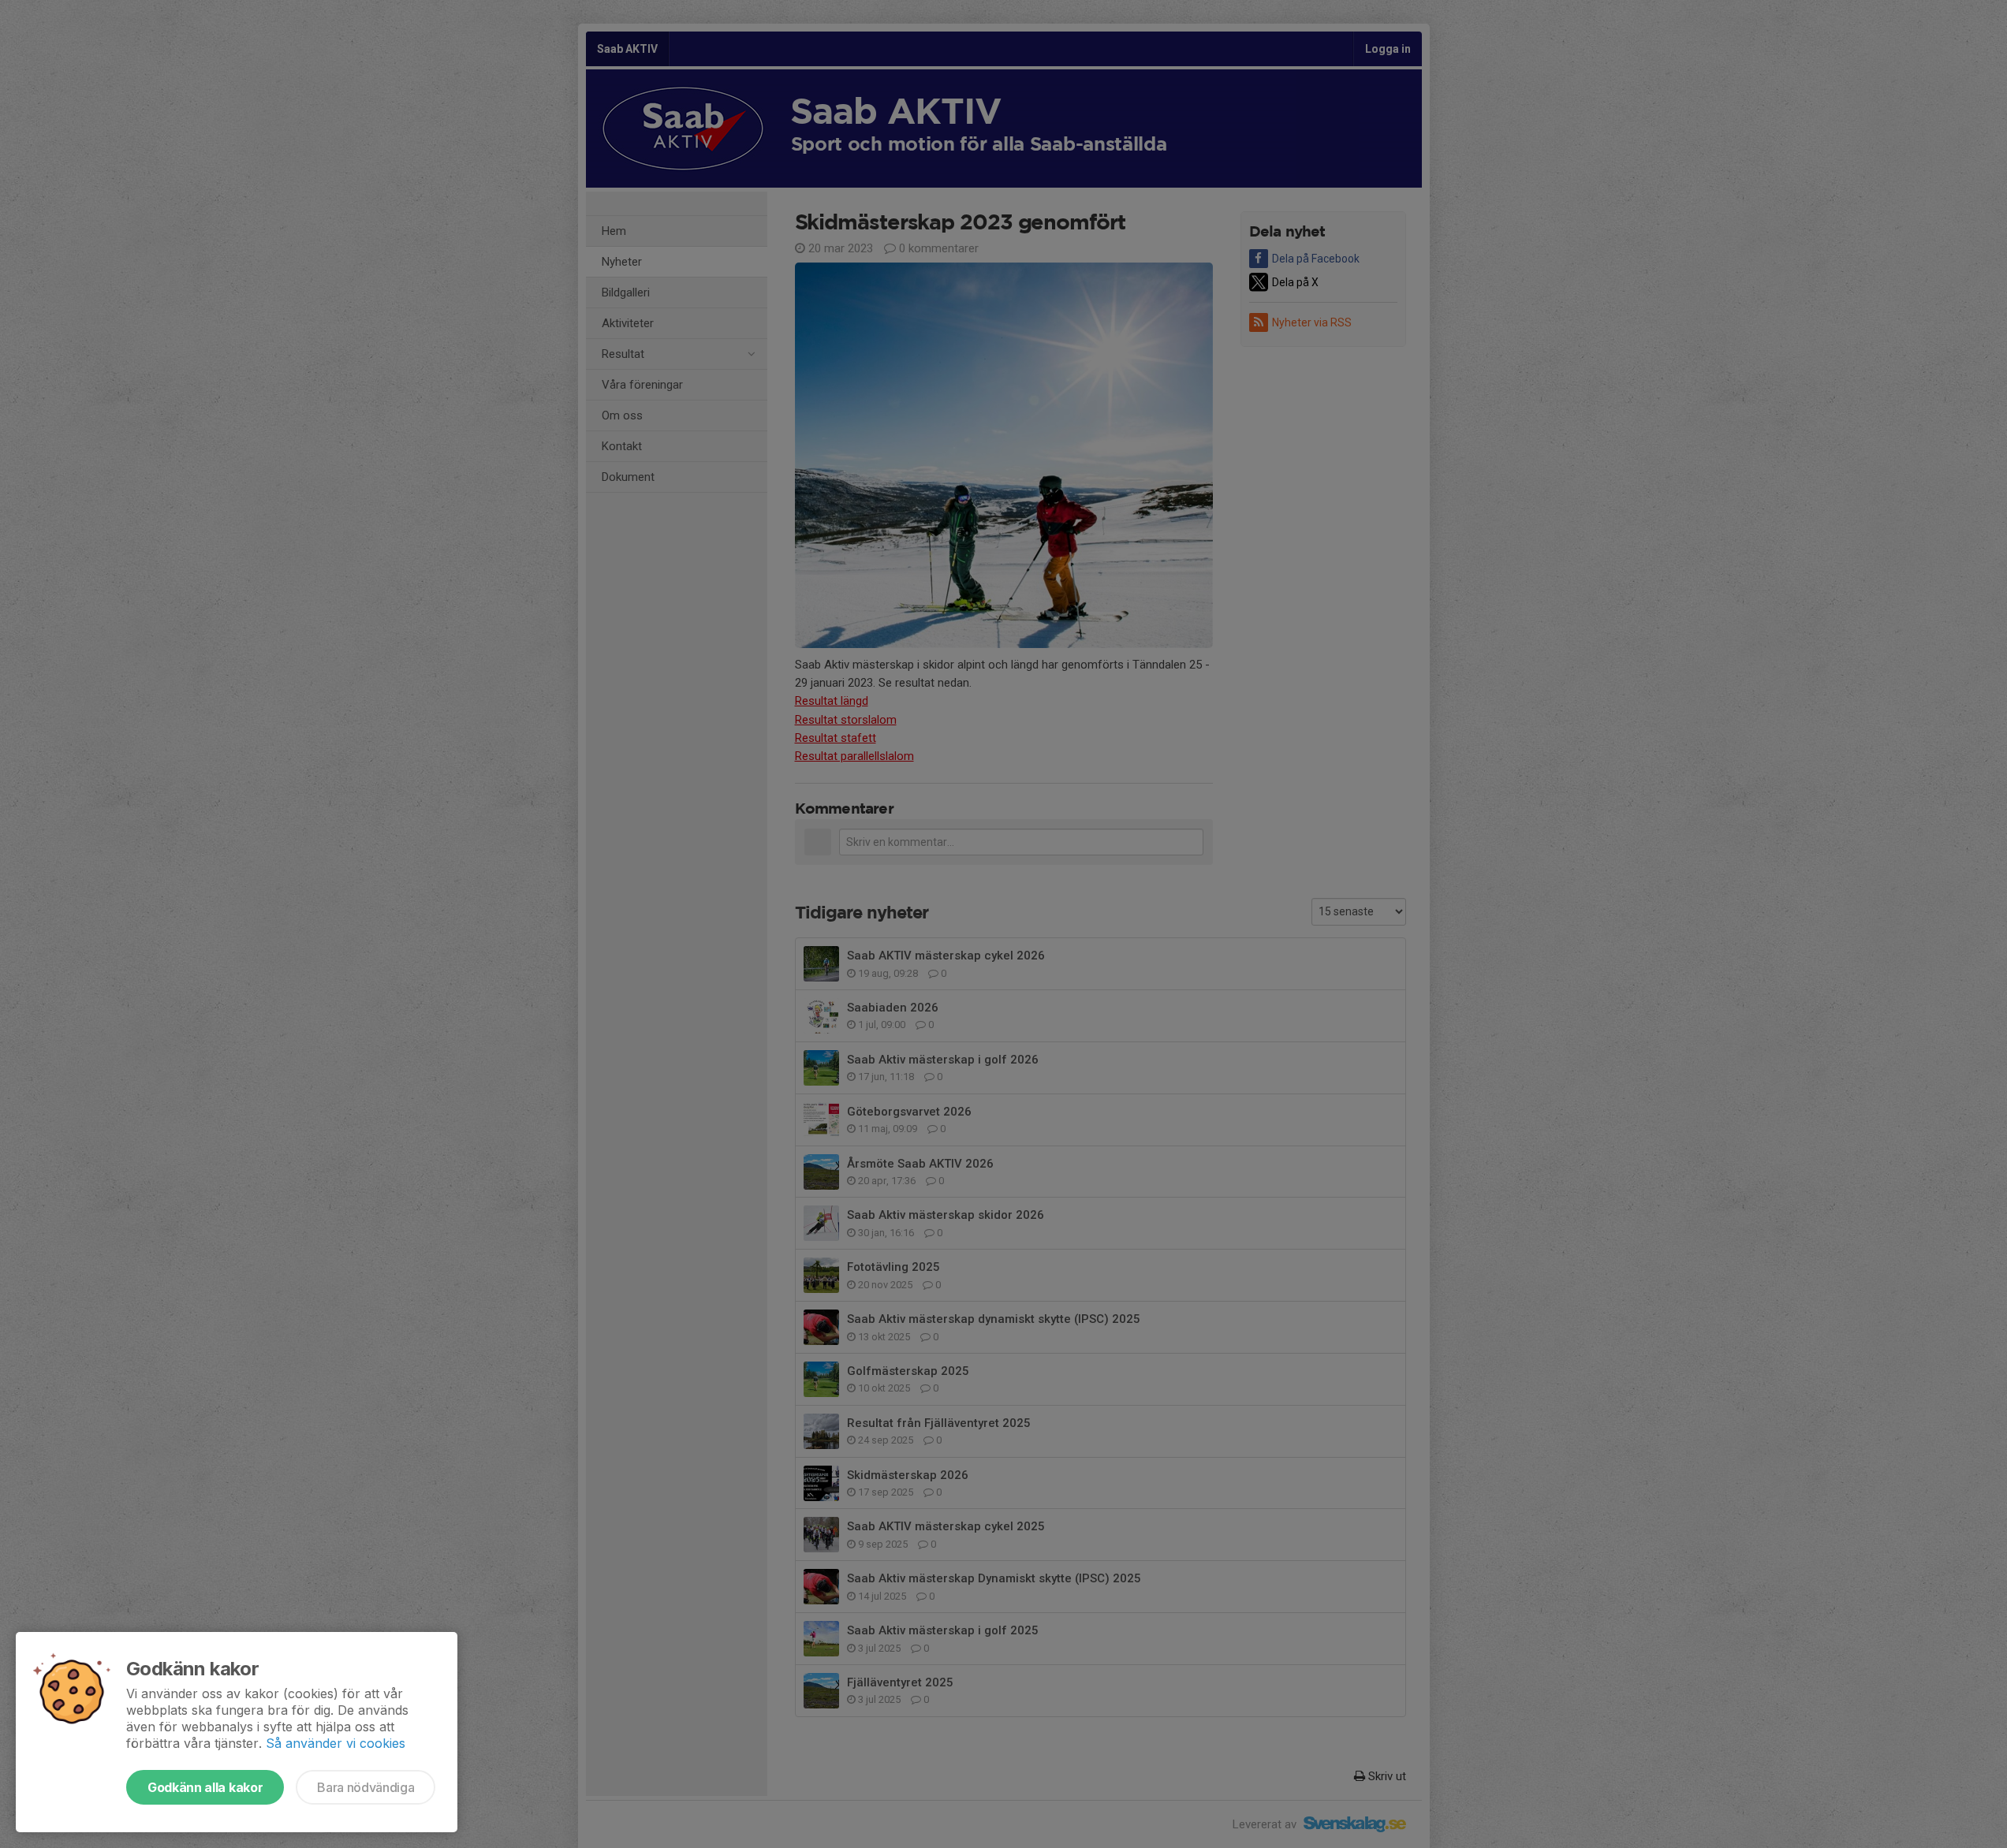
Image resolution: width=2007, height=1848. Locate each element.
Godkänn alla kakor (205, 1787)
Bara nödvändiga (366, 1787)
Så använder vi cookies (336, 1743)
